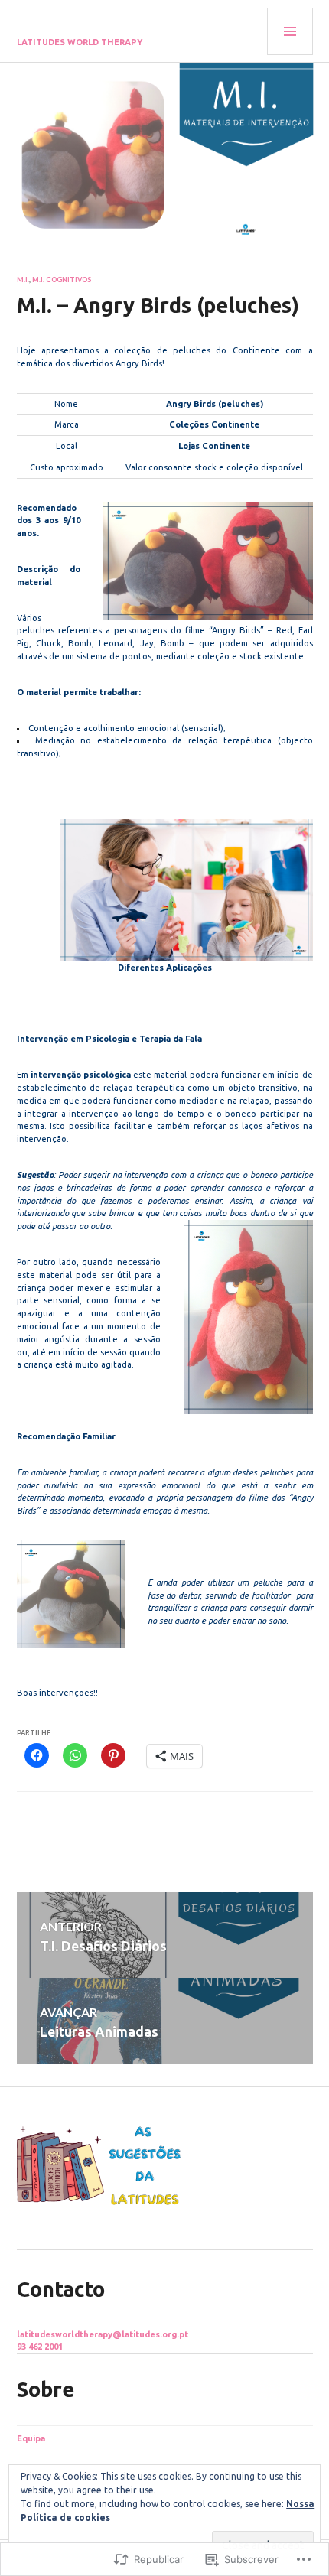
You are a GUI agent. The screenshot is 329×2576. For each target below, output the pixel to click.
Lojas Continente (214, 446)
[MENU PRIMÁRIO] (290, 31)
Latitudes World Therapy (80, 42)
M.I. (23, 280)
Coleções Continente (214, 424)
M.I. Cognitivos (62, 280)
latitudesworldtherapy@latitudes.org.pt (103, 2334)
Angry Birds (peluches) (215, 404)
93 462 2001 (40, 2347)
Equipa (31, 2438)
